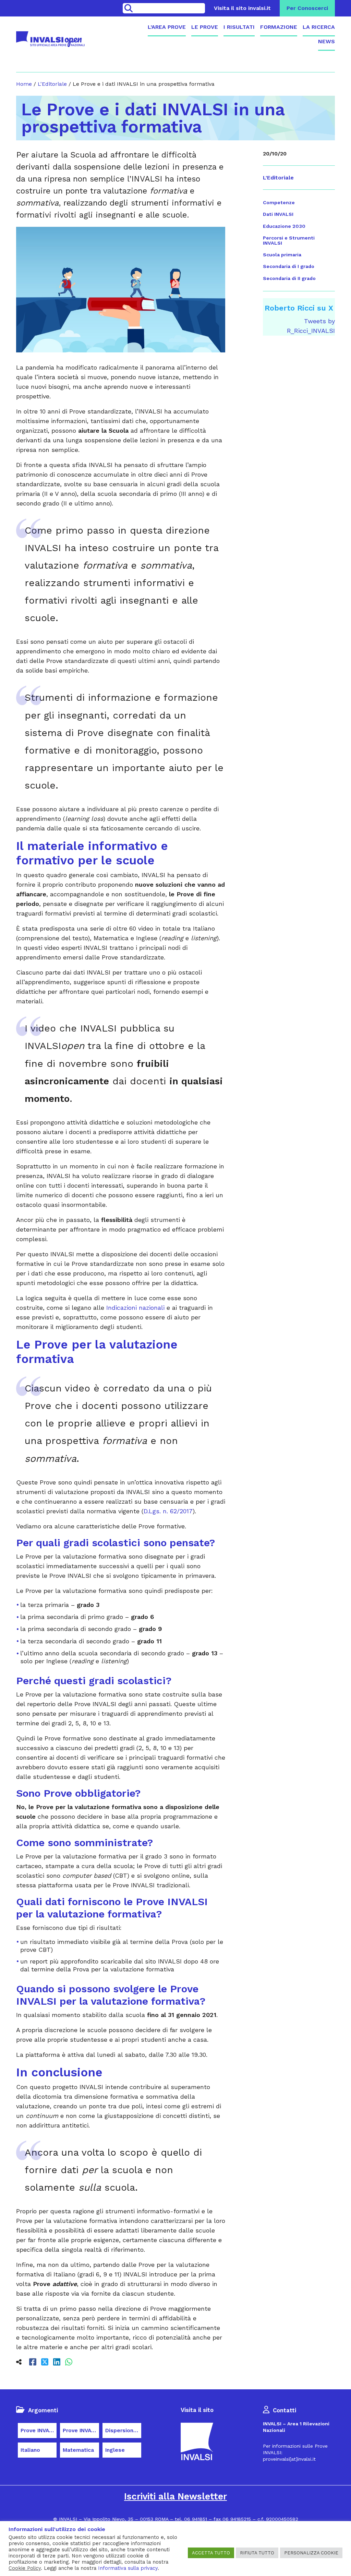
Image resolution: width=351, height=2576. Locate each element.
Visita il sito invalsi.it (242, 8)
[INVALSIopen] (50, 39)
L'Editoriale (52, 84)
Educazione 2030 (284, 226)
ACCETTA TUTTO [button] (211, 2553)
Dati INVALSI (278, 214)
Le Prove (205, 27)
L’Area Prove (167, 27)
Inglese (115, 2450)
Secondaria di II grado (289, 278)
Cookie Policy (25, 2568)
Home (24, 84)
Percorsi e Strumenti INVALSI (289, 240)
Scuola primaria (282, 255)
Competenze (279, 202)
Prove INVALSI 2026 (39, 2431)
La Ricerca (319, 27)
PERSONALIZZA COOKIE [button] (311, 2553)
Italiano (30, 2450)
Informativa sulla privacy (128, 2568)
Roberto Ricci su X (299, 308)
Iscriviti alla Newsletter (175, 2496)
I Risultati (239, 27)
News (326, 41)
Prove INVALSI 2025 (81, 2431)
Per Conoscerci (307, 8)
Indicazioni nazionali (135, 1308)
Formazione (279, 27)
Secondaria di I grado (289, 266)
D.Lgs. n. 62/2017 (168, 1511)
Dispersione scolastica (123, 2431)
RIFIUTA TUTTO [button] (257, 2553)
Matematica (78, 2450)
